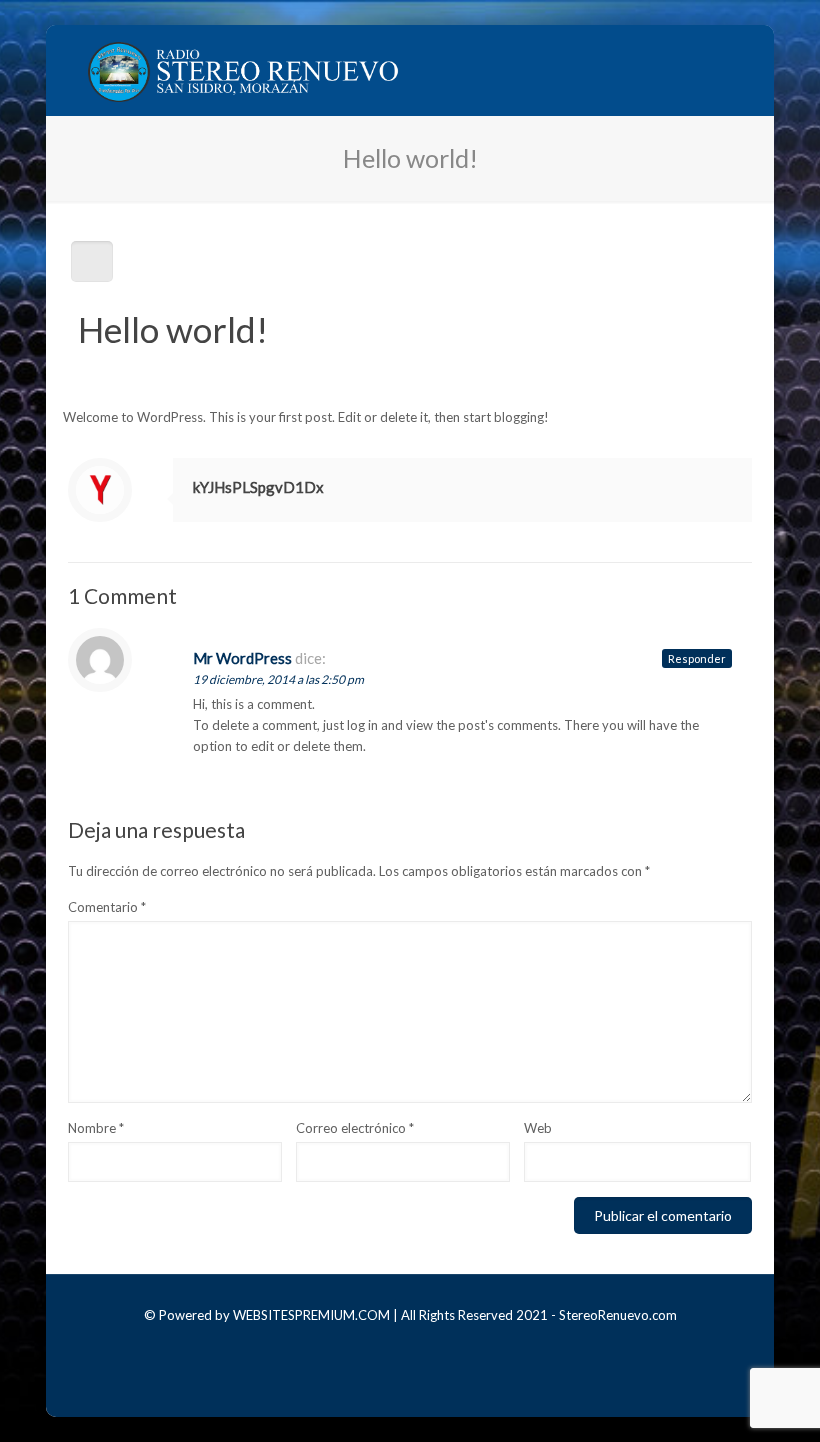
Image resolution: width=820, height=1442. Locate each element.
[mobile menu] (720, 70)
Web (538, 1128)
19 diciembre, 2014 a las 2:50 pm (278, 679)
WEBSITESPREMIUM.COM (311, 1315)
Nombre (96, 1128)
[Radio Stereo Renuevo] (244, 70)
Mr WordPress (242, 658)
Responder (697, 658)
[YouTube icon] (423, 1345)
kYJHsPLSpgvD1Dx (258, 487)
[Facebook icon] (396, 1345)
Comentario (107, 907)
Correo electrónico (355, 1128)
